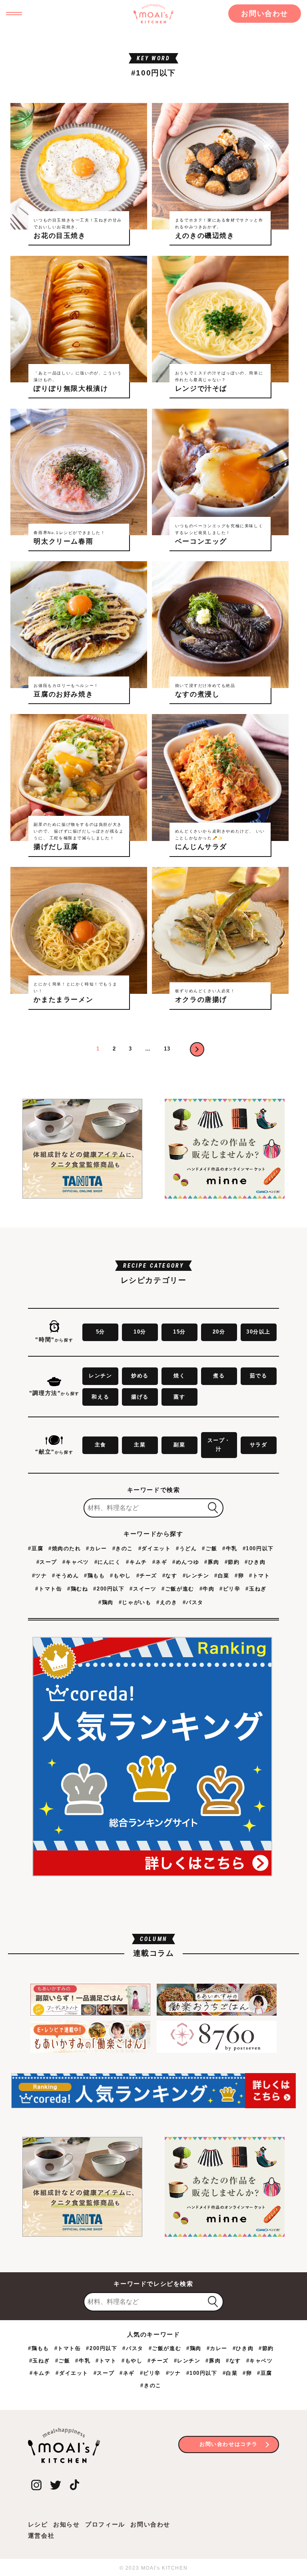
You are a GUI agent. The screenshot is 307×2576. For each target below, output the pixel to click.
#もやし (120, 1576)
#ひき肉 (255, 1562)
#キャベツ (76, 1562)
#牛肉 (207, 1589)
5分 (101, 1332)
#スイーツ (143, 1589)
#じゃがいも (135, 1602)
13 (167, 1049)
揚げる (140, 1397)
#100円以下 (258, 1548)
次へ (197, 1049)
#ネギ (160, 1562)
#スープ (47, 1562)
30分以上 (258, 1332)
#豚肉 (212, 1562)
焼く (179, 1376)
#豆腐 (36, 1548)
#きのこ (123, 1548)
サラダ (259, 1445)
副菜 (179, 1445)
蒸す (179, 1397)
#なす (170, 1576)
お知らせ (66, 2524)
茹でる (259, 1376)
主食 (101, 1445)
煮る (219, 1376)
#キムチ (136, 1562)
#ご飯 (209, 1548)
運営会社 (41, 2535)
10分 (140, 1332)
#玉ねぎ (256, 1589)
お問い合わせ (265, 14)
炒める (140, 1376)
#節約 (232, 1562)
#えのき (167, 1602)
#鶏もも (94, 1576)
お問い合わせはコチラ (229, 2444)
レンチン (100, 1376)
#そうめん (65, 1576)
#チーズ (147, 1576)
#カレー (96, 1548)
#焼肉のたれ (65, 1548)
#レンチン (196, 1576)
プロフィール (105, 2524)
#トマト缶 (49, 1589)
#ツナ (40, 1576)
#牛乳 (230, 1548)
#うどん (186, 1548)
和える (100, 1397)
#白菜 (222, 1576)
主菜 (140, 1445)
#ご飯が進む (178, 1589)
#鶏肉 (106, 1602)
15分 (179, 1332)
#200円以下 (109, 1589)
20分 (219, 1332)
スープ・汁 (219, 1445)
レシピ (38, 2524)
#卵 (239, 1576)
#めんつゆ (186, 1562)
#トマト (259, 1576)
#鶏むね (78, 1589)
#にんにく (108, 1562)
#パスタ (193, 1602)
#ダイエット (155, 1548)
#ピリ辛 (230, 1589)
